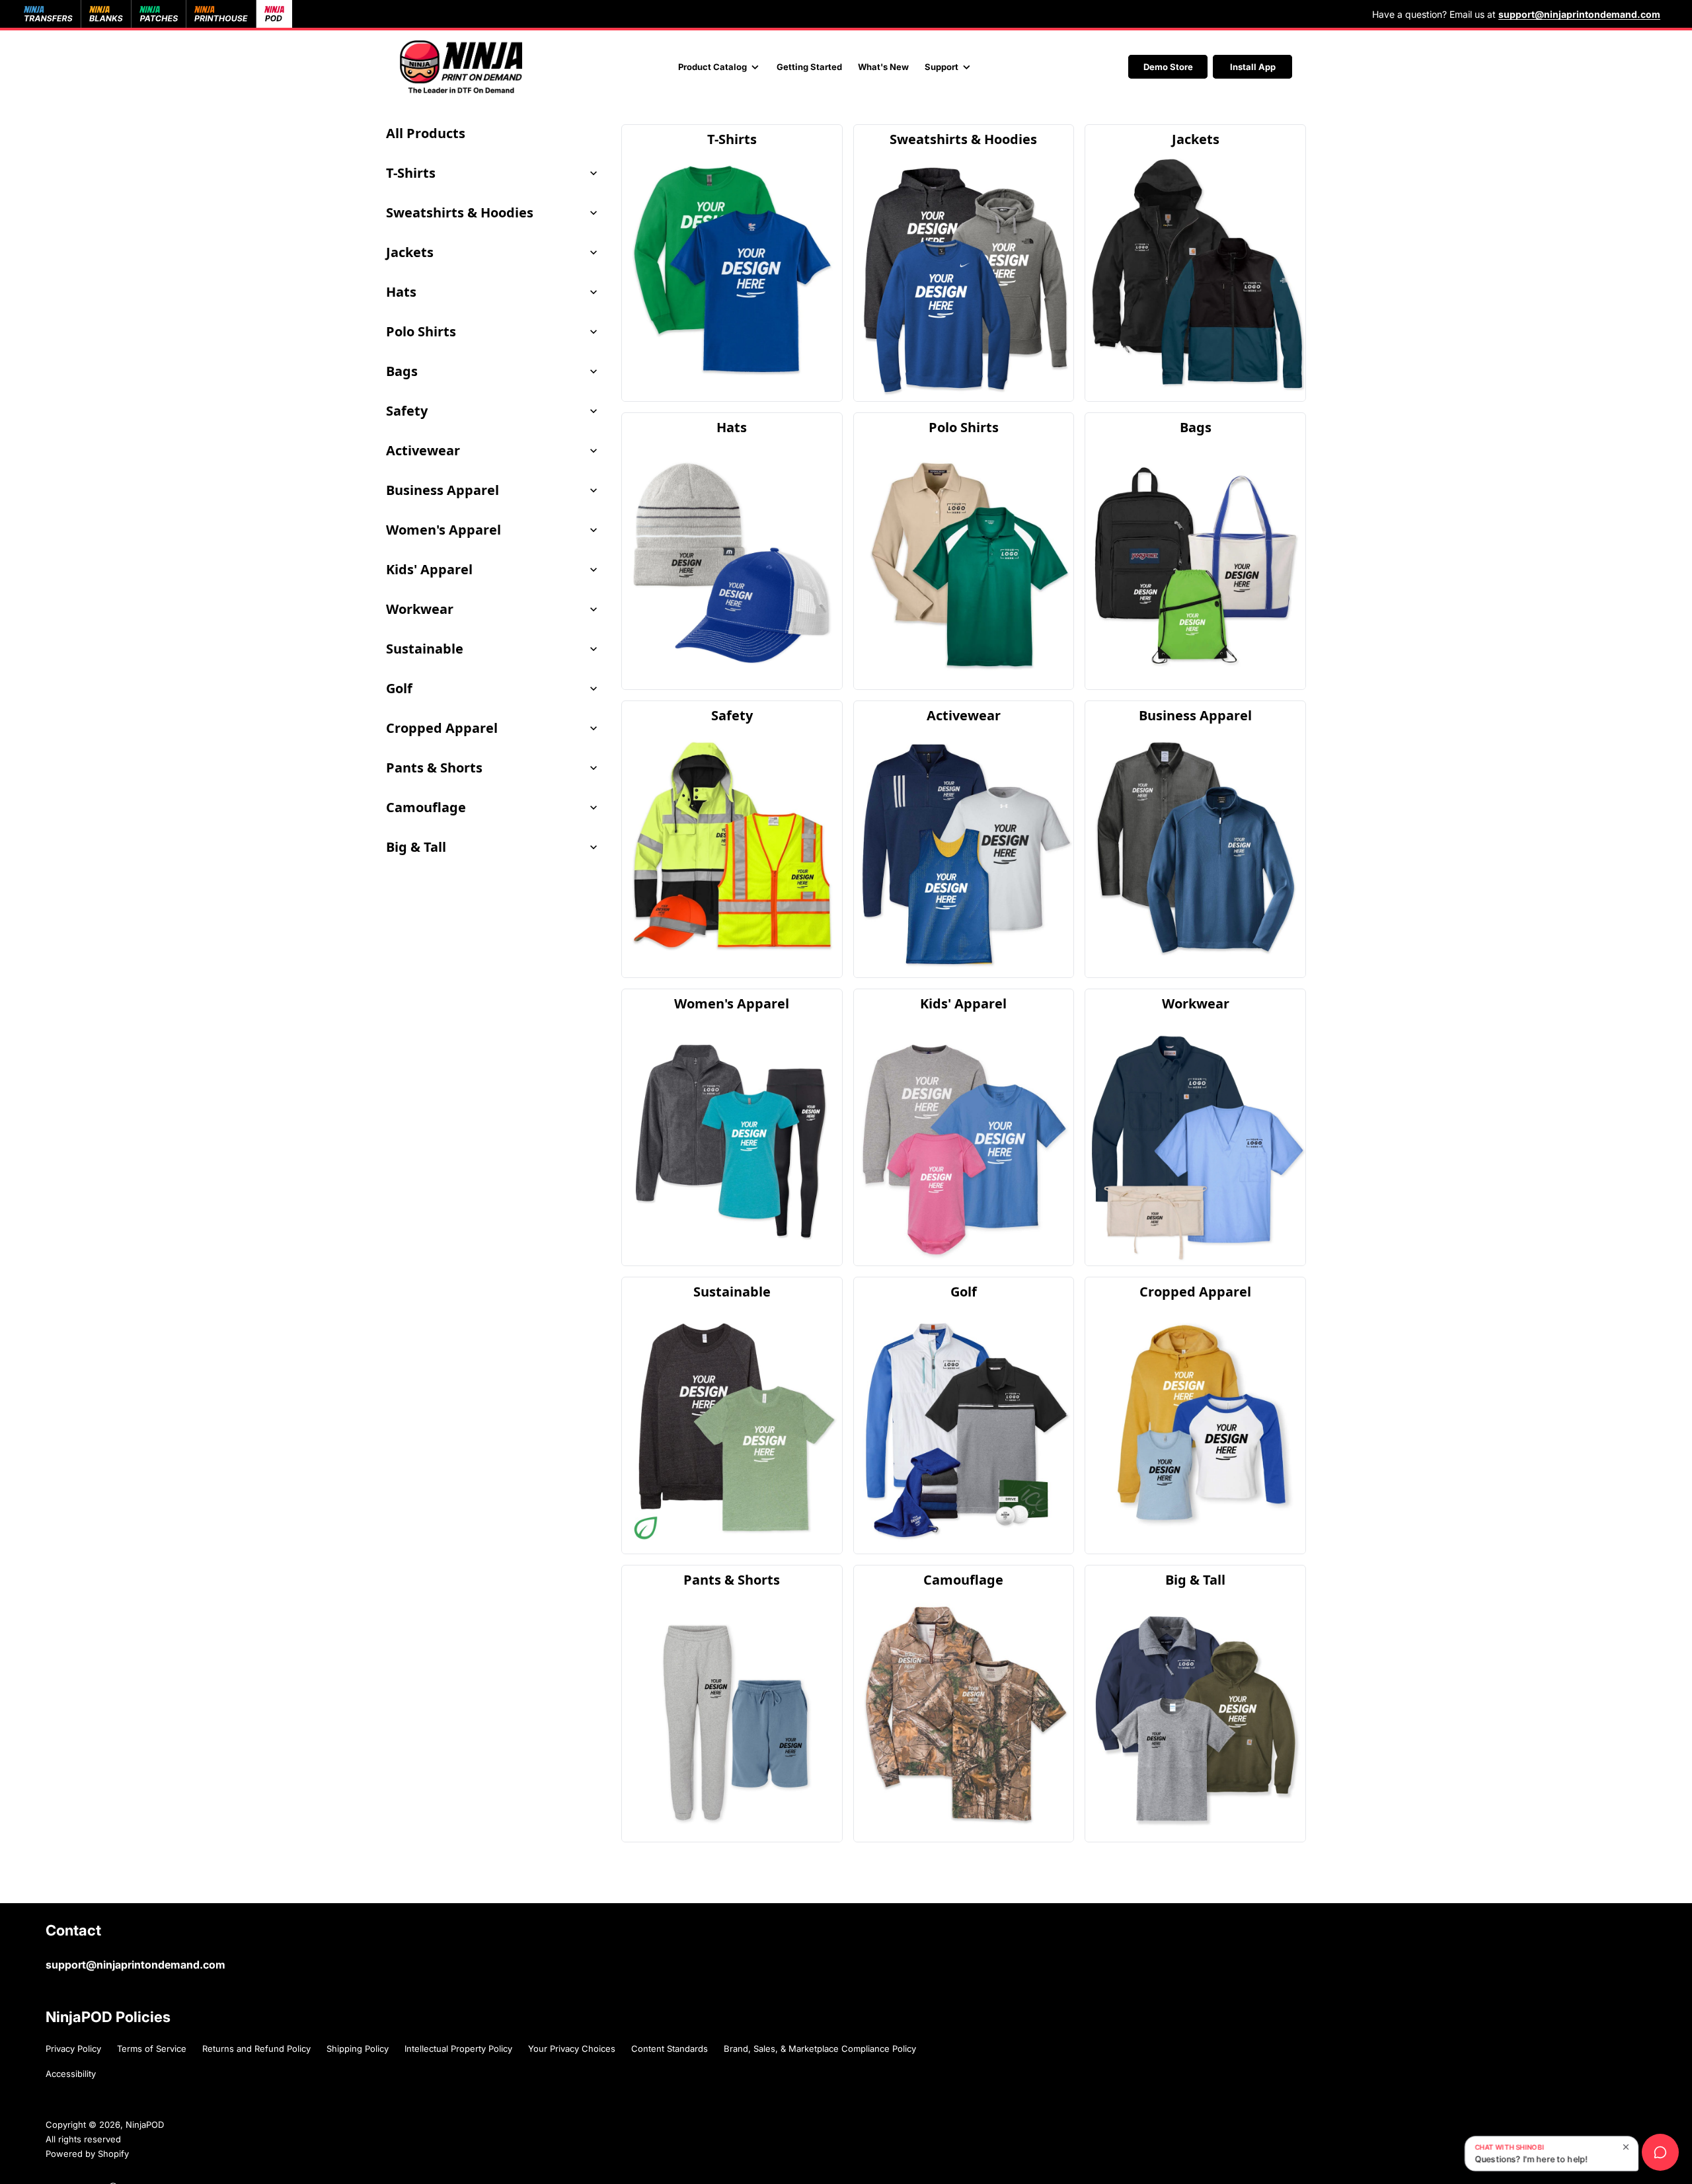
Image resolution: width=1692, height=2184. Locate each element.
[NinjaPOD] (461, 67)
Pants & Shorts (434, 768)
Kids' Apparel (429, 569)
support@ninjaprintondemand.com (135, 1965)
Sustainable (425, 649)
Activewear (423, 450)
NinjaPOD (145, 2125)
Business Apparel (442, 490)
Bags (402, 371)
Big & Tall (416, 847)
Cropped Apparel (442, 728)
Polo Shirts (421, 331)
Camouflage (426, 807)
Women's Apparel (443, 530)
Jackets (410, 252)
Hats (401, 292)
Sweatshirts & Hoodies (460, 212)
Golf (399, 688)
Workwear (420, 609)
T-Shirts (411, 173)
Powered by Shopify (87, 2154)
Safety (407, 411)
